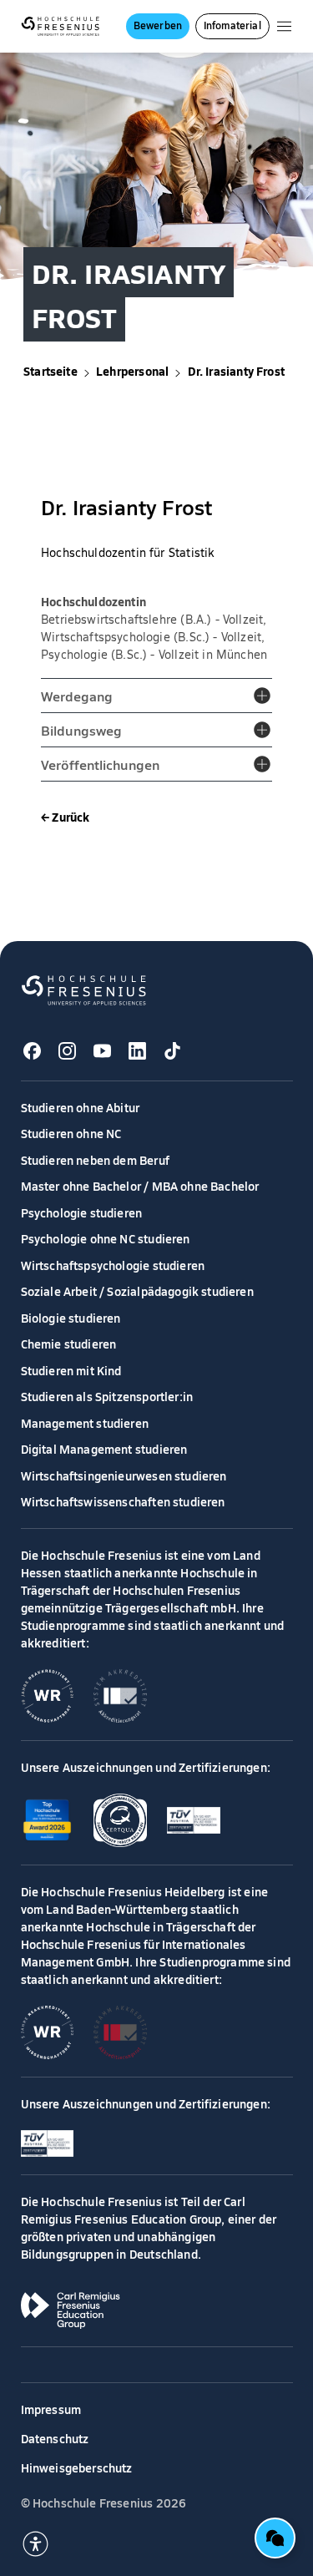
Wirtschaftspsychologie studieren (113, 1265)
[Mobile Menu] (284, 26)
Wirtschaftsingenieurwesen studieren (124, 1475)
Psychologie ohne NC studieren (106, 1238)
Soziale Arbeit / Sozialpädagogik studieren (137, 1291)
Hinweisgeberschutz (77, 2467)
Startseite (50, 371)
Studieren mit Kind (71, 1370)
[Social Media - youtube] (103, 1051)
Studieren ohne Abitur (81, 1107)
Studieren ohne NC (71, 1133)
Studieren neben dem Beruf (95, 1160)
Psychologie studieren (82, 1212)
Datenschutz (55, 2438)
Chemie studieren (69, 1344)
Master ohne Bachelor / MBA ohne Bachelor (140, 1186)
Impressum (51, 2409)
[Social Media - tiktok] (173, 1051)
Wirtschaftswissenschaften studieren (123, 1501)
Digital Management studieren (104, 1449)
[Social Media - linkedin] (138, 1051)
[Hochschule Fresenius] (61, 26)
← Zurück (65, 817)
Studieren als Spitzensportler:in (107, 1396)
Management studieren (85, 1423)
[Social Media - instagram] (68, 1051)
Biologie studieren (71, 1318)
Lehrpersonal (132, 371)
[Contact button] (275, 2538)
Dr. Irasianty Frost (236, 371)
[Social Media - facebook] (33, 1051)
